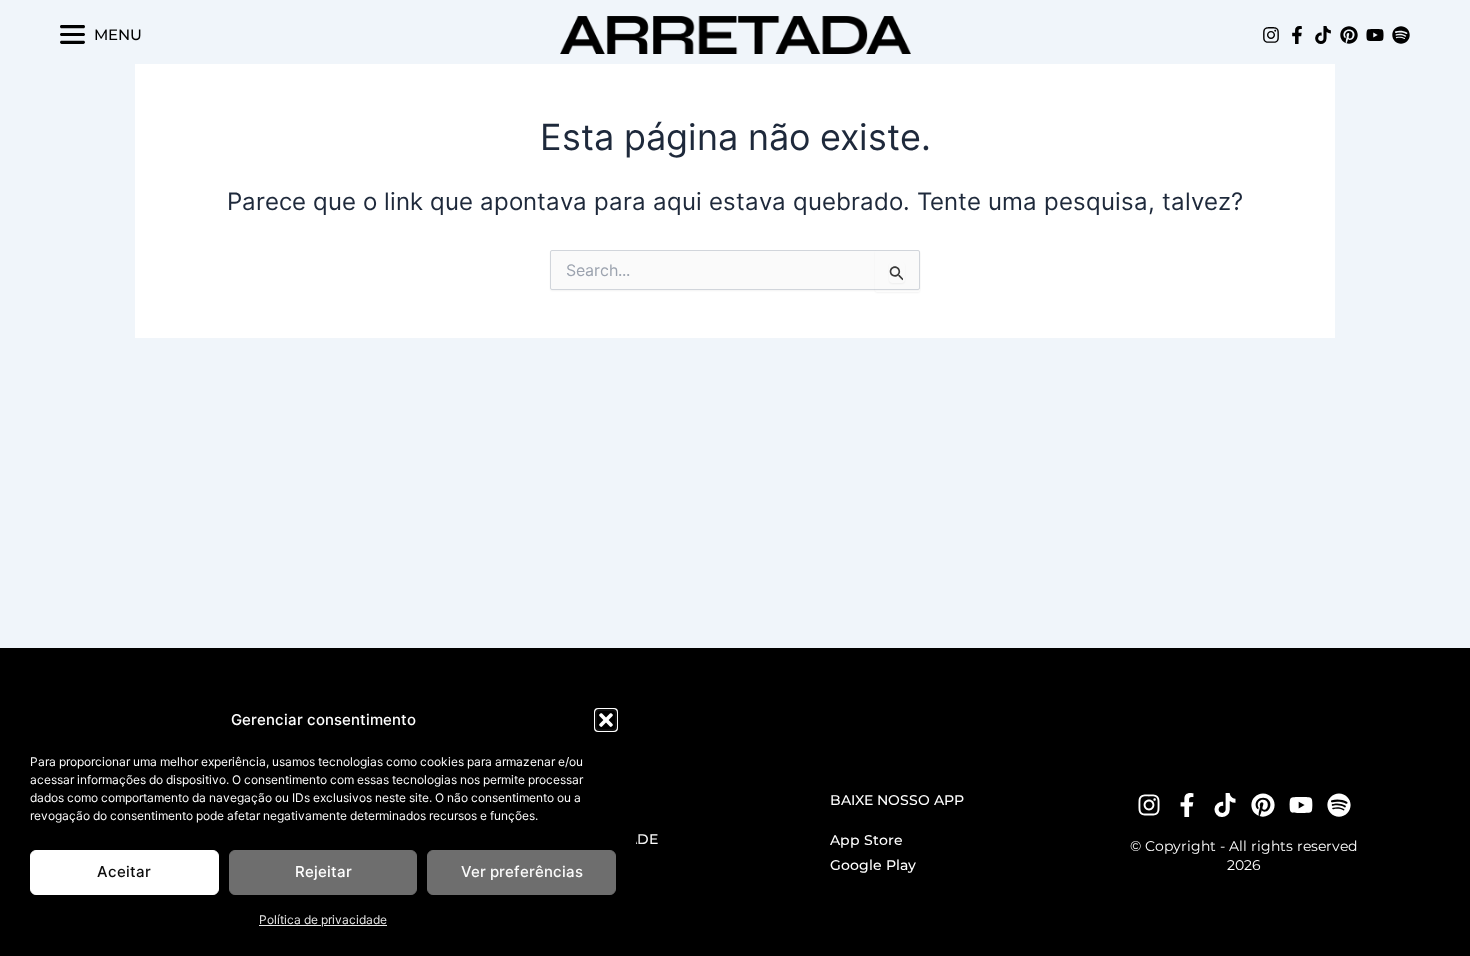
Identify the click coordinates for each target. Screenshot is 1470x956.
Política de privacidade (323, 919)
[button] (606, 720)
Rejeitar (323, 871)
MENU (118, 34)
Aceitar (124, 871)
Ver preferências (522, 871)
